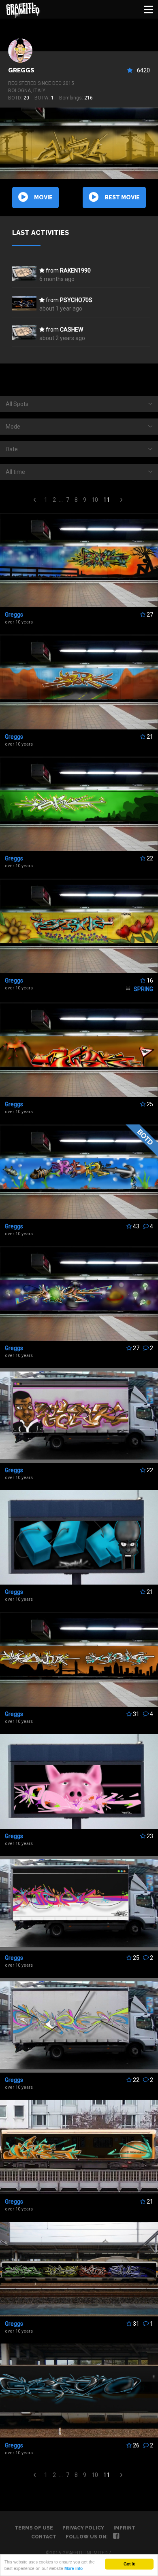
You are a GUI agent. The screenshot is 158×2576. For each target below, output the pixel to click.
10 (95, 500)
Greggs (21, 70)
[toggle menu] (149, 9)
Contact (44, 2537)
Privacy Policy (83, 2528)
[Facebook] (116, 2537)
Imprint (124, 2528)
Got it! (129, 2564)
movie (43, 197)
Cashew (72, 330)
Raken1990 (75, 270)
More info (74, 2568)
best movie (122, 197)
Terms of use (34, 2528)
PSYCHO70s (76, 300)
